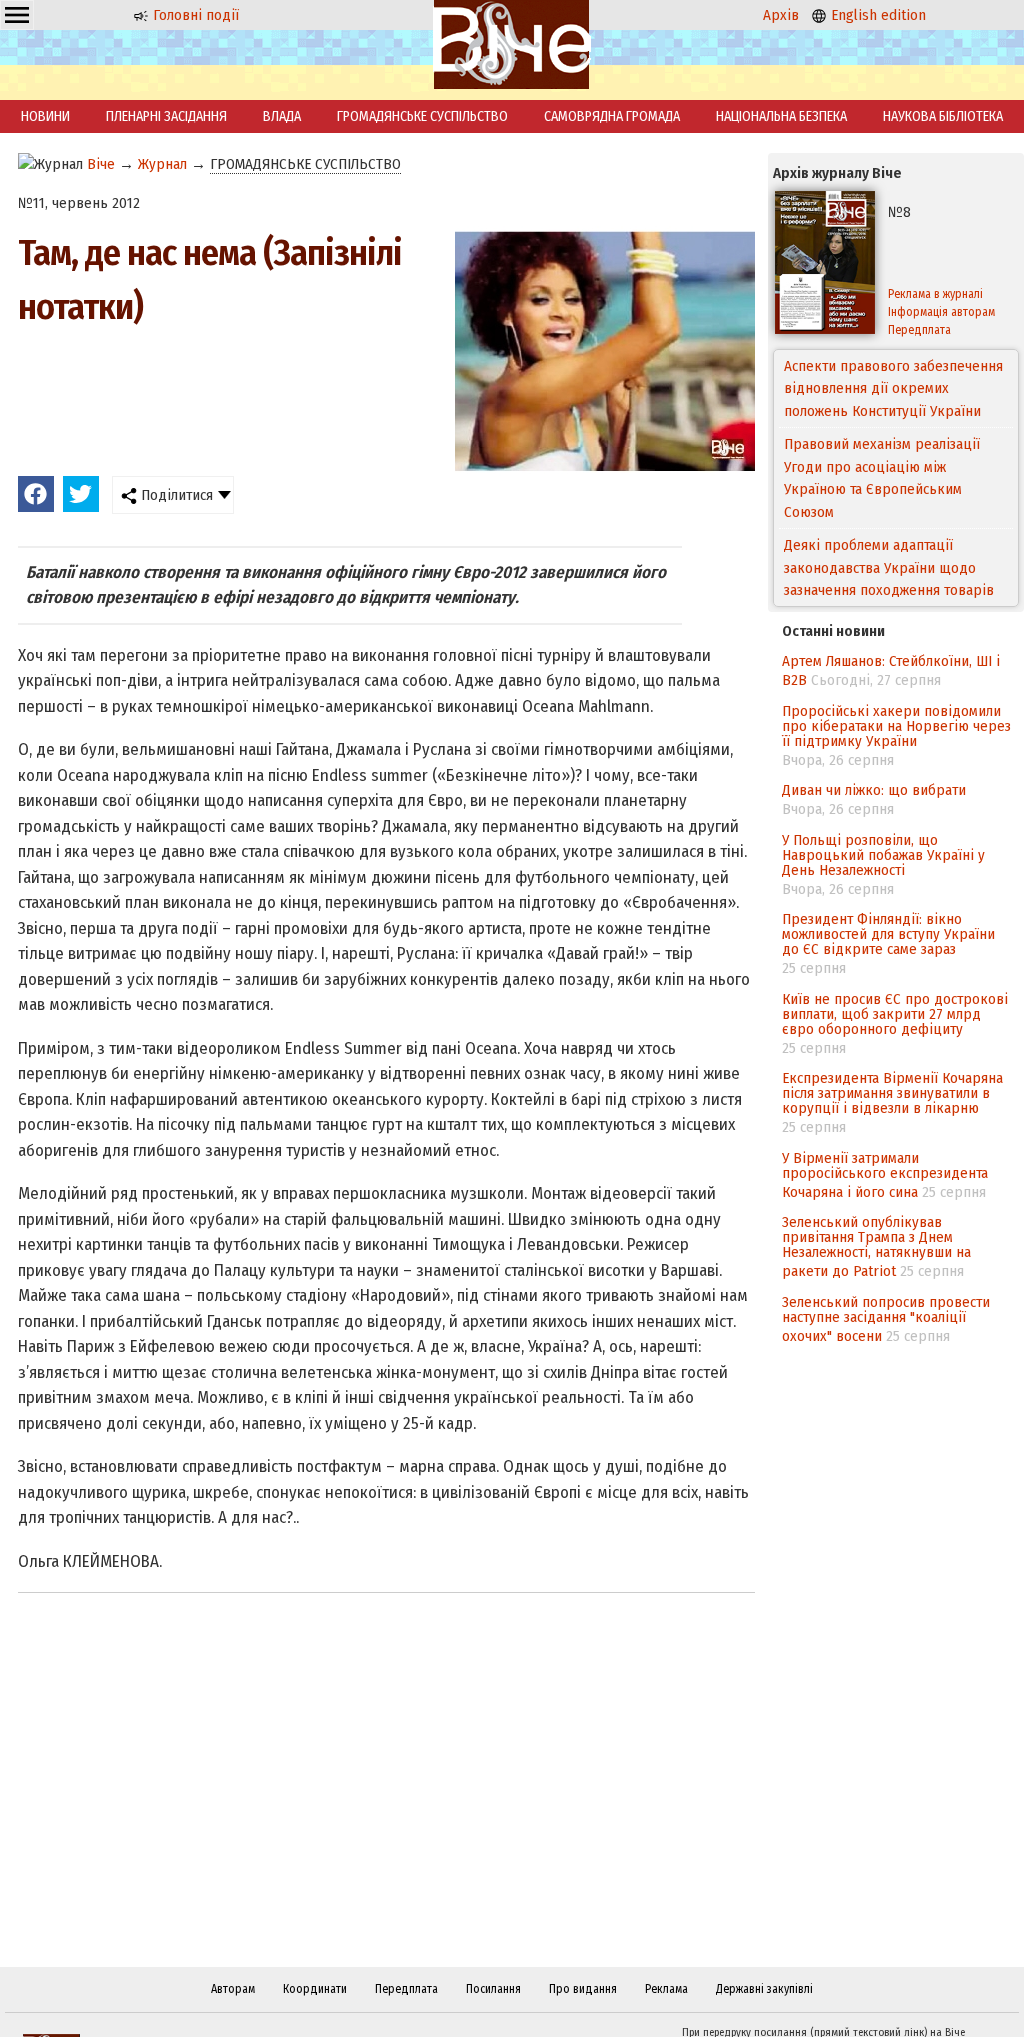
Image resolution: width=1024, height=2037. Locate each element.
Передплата (406, 1989)
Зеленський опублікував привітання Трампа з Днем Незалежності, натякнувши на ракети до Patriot (876, 1246)
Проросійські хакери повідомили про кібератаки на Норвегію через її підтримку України (896, 726)
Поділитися (175, 495)
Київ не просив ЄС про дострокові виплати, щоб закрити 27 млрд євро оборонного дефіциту (895, 1014)
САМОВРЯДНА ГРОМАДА (612, 116)
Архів (781, 15)
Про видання (583, 1989)
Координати (315, 1989)
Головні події (194, 15)
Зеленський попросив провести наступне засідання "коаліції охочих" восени (886, 1319)
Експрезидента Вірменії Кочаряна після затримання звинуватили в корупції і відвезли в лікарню (892, 1093)
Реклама (666, 1989)
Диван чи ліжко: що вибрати (874, 790)
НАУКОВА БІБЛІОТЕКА (943, 116)
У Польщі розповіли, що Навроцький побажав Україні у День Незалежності (883, 855)
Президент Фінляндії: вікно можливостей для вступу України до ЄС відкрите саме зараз (888, 934)
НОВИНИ (45, 116)
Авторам (233, 1989)
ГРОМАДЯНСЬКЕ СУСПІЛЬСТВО (422, 116)
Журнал (162, 164)
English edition (876, 15)
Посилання (493, 1989)
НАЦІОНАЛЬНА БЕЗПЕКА (781, 116)
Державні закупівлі (764, 1989)
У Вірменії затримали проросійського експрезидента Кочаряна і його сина (885, 1175)
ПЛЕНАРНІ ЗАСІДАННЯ (166, 116)
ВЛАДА (282, 116)
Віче (101, 164)
